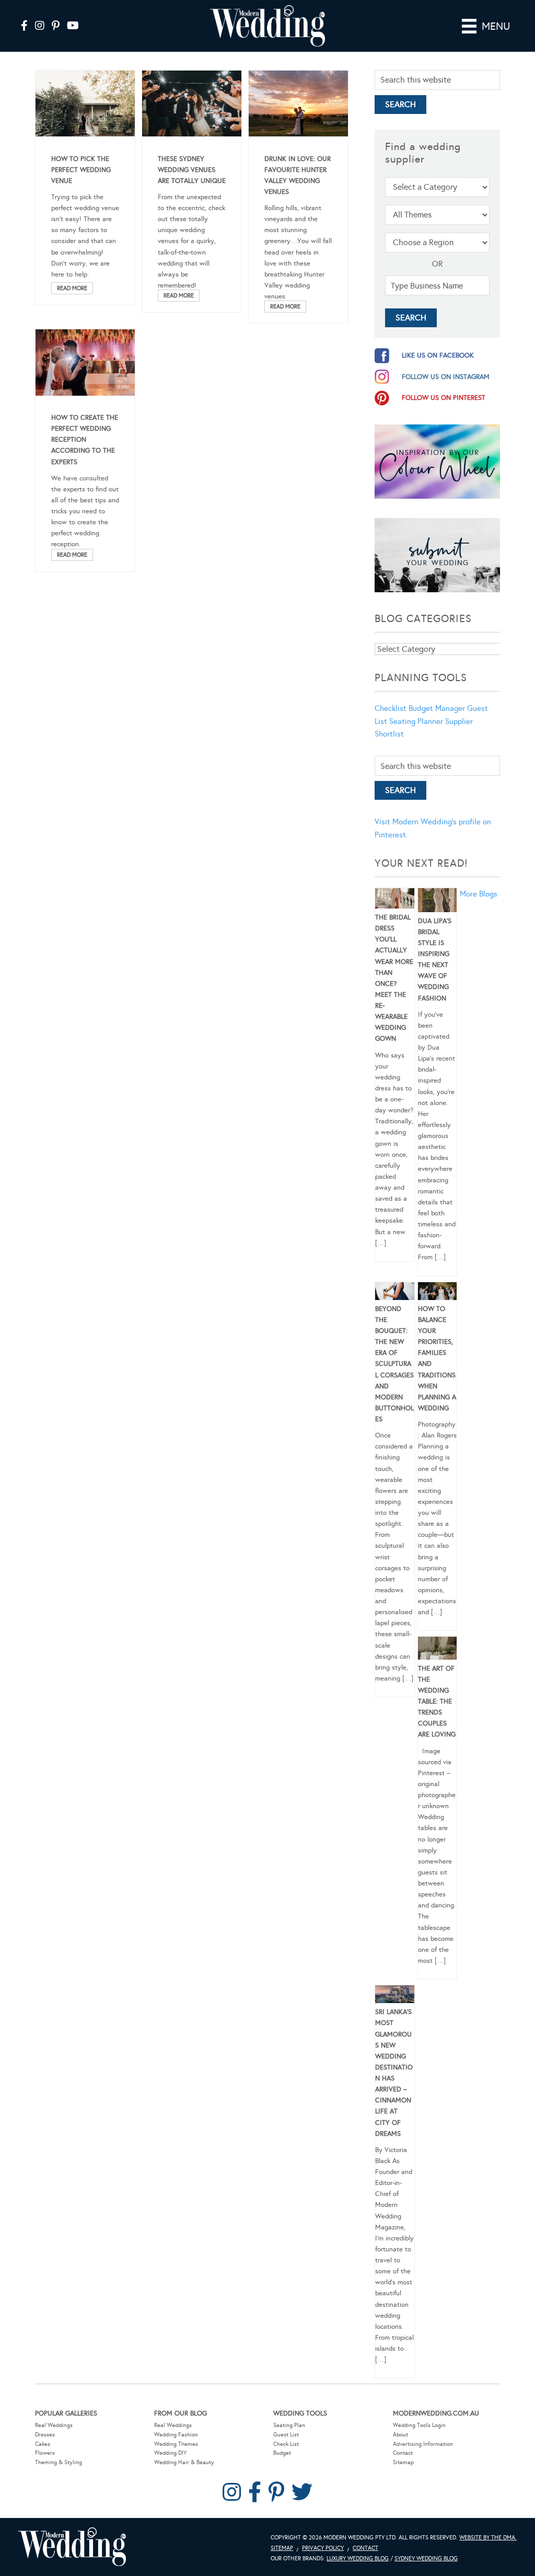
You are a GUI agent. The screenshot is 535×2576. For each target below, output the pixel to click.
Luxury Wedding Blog (358, 2558)
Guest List (286, 2435)
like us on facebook (438, 355)
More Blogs (479, 894)
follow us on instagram (446, 377)
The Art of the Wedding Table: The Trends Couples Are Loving (437, 1702)
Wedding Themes (176, 2444)
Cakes (43, 2444)
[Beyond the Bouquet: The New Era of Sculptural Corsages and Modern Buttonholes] (395, 1293)
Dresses (45, 2435)
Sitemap (403, 2462)
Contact (403, 2453)
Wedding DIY (170, 2453)
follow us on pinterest (444, 398)
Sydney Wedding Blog (426, 2558)
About (400, 2435)
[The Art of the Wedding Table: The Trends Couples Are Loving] (438, 1650)
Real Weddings (54, 2425)
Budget (282, 2453)
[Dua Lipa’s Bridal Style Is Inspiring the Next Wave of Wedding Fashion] (438, 902)
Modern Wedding (72, 2547)
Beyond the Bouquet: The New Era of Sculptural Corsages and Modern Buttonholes (394, 1364)
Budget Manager (437, 708)
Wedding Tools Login (419, 2425)
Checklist (391, 708)
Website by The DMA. (488, 2538)
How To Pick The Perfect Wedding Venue (81, 170)
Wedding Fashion (176, 2435)
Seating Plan (289, 2425)
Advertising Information (423, 2444)
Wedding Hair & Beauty (184, 2462)
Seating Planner (416, 721)
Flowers (45, 2453)
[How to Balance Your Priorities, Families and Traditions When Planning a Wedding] (438, 1293)
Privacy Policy (323, 2548)
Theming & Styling (59, 2462)
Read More (72, 288)
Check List (286, 2444)
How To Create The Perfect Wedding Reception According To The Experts (85, 440)
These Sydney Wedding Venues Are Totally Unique (192, 170)
